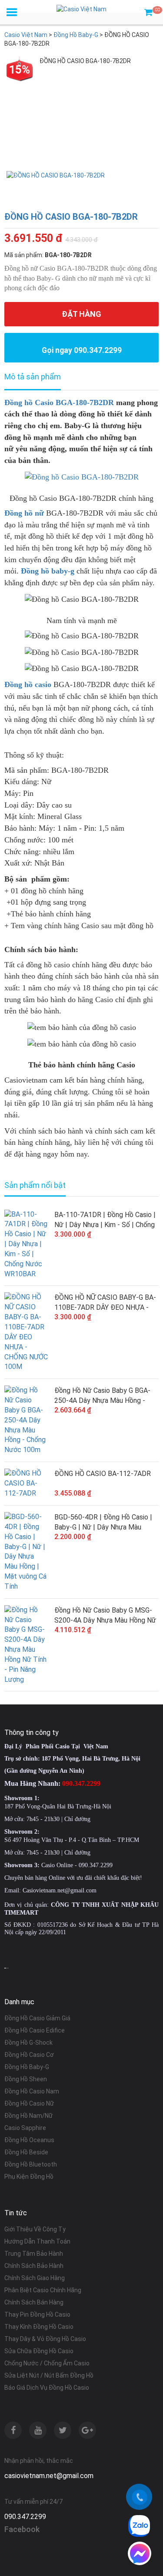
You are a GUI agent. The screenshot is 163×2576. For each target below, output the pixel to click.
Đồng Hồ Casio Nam (32, 2091)
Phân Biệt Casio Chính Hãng (43, 2290)
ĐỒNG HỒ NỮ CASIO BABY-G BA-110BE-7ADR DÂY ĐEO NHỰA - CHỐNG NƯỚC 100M (105, 1303)
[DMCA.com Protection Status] (7, 1968)
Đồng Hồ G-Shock (28, 2043)
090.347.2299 (25, 2517)
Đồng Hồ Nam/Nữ (28, 2116)
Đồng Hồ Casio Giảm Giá (37, 2018)
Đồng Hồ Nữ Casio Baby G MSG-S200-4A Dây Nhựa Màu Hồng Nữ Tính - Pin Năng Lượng (105, 1616)
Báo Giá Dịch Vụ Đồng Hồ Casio (47, 2388)
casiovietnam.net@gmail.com (49, 2476)
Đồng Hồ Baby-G (27, 2067)
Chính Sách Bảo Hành (34, 2266)
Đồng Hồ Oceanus (29, 2140)
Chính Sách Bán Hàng (34, 2302)
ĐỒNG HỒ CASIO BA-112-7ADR (103, 1474)
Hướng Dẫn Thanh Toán (37, 2241)
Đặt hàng (81, 314)
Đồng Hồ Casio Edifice (35, 2030)
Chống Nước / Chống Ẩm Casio (47, 2363)
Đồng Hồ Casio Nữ (29, 2103)
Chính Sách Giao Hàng (35, 2278)
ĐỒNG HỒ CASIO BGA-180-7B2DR (71, 217)
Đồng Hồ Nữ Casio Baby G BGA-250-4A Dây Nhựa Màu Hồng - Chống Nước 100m (102, 1396)
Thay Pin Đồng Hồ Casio (37, 2314)
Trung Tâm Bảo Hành (34, 2254)
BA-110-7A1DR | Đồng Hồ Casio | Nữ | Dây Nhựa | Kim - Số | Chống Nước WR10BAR (105, 1220)
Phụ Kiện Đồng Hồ (29, 2177)
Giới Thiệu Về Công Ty (35, 2229)
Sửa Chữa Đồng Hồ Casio (39, 2351)
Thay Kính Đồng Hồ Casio (39, 2327)
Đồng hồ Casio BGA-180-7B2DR (59, 402)
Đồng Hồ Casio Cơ (29, 2055)
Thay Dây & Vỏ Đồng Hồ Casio (45, 2339)
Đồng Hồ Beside (26, 2152)
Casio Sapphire (25, 2128)
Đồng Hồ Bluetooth (31, 2164)
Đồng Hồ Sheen (26, 2079)
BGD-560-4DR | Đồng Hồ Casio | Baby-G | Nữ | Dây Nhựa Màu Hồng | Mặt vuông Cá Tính (103, 1523)
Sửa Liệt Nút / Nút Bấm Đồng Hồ (49, 2375)
